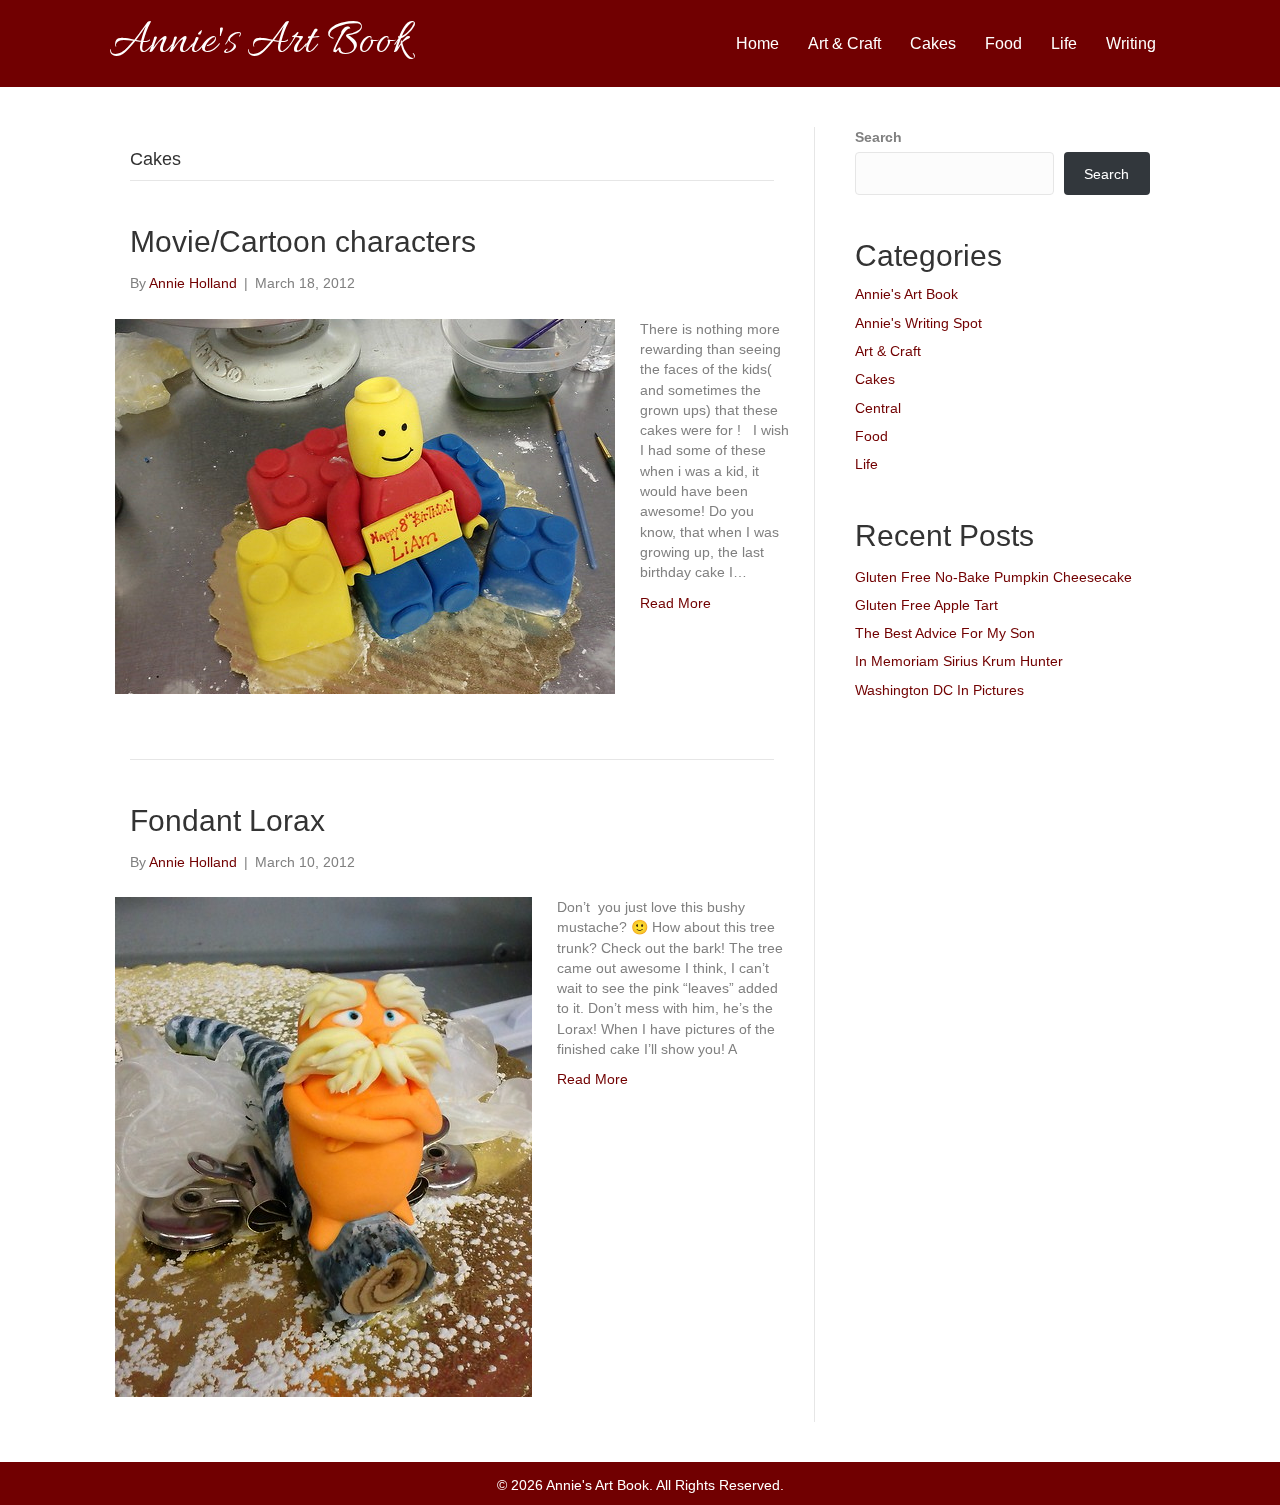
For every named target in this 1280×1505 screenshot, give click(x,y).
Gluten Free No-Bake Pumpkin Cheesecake (993, 577)
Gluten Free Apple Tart (926, 605)
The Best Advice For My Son (945, 633)
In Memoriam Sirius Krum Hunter (959, 661)
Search (878, 137)
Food (1003, 43)
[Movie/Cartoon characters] (365, 505)
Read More (675, 603)
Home (757, 43)
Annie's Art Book (906, 294)
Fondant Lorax (227, 820)
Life (1064, 43)
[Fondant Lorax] (323, 1146)
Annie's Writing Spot (918, 323)
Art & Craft (844, 43)
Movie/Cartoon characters (303, 241)
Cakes (933, 43)
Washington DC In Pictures (939, 690)
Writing (1131, 43)
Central (878, 408)
